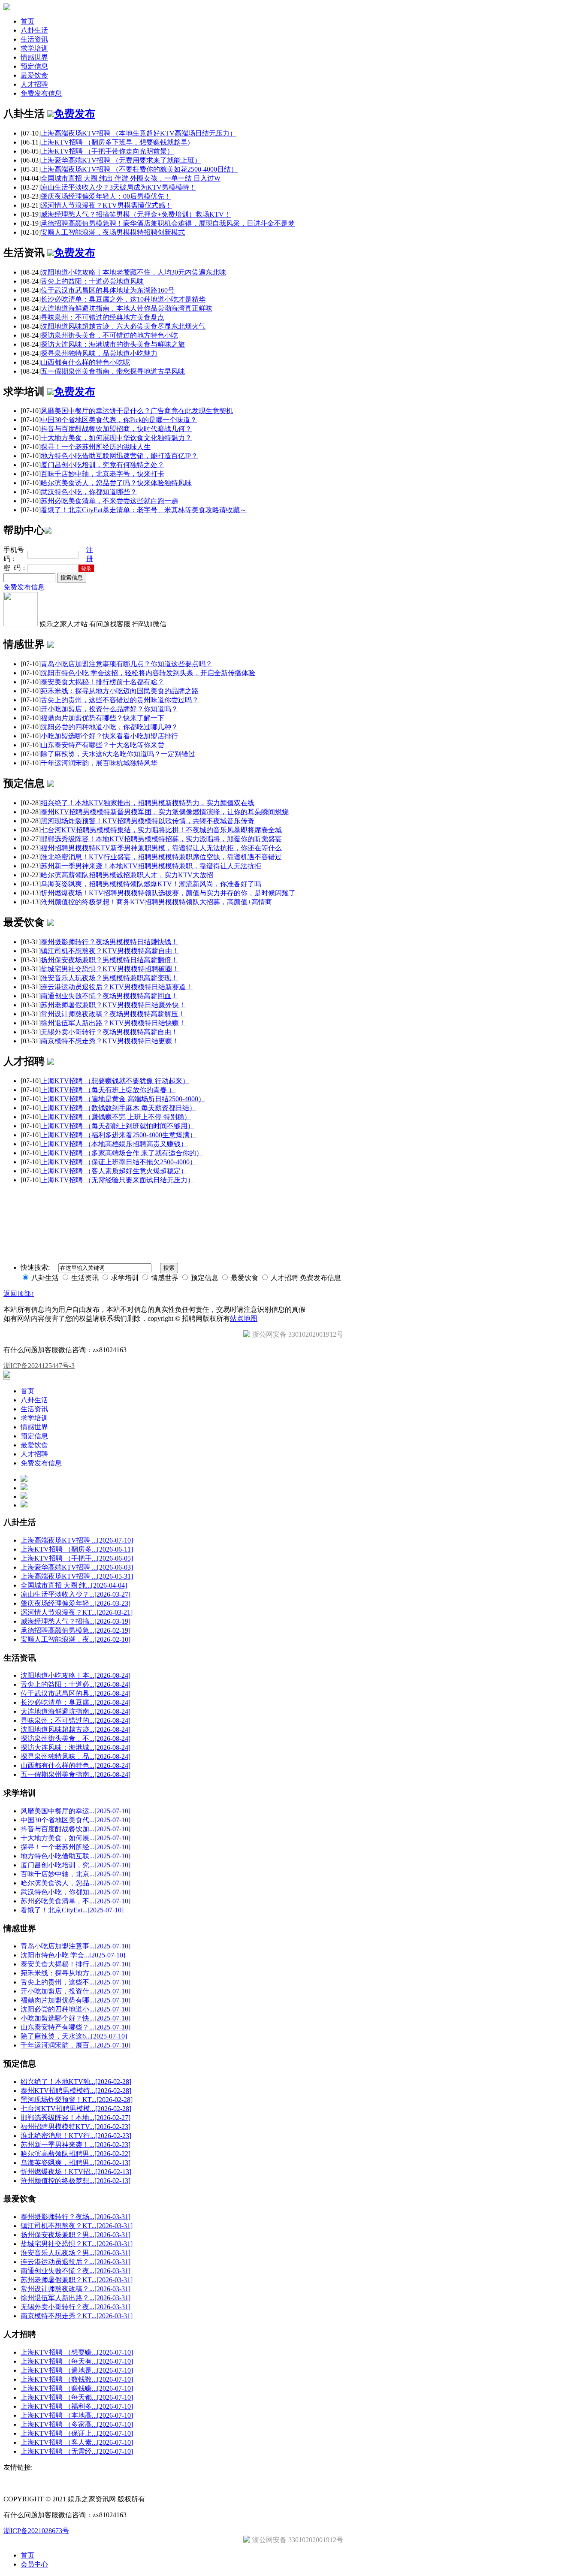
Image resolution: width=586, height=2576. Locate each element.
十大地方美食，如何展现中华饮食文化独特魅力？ (116, 438)
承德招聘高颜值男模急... (76, 1630)
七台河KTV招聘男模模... (76, 2109)
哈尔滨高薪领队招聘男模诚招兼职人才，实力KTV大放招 (127, 875)
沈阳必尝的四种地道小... (76, 2009)
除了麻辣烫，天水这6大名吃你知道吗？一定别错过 (118, 754)
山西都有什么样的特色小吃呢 (85, 362)
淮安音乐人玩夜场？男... (76, 2253)
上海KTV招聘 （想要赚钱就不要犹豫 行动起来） (115, 1081)
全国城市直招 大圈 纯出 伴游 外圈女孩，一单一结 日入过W (131, 178)
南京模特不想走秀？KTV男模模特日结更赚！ (110, 1041)
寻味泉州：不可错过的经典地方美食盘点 (103, 317)
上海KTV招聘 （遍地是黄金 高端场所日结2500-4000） (123, 1099)
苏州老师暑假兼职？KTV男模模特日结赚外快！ (113, 1005)
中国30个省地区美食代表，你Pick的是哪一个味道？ (119, 420)
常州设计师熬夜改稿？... (76, 2289)
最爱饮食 (34, 75)
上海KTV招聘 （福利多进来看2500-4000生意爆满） (119, 1135)
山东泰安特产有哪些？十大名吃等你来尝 (103, 745)
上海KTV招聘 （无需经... (77, 2451)
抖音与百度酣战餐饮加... (76, 1829)
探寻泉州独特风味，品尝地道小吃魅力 (99, 353)
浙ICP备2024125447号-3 (39, 1366)
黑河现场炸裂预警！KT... (77, 2100)
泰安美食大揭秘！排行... (76, 1964)
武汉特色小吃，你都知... (76, 1892)
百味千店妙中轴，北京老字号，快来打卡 (103, 474)
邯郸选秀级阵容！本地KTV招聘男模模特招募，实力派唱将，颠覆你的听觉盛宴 (161, 839)
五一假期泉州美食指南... (76, 1774)
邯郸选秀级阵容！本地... (76, 2118)
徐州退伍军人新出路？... (76, 2298)
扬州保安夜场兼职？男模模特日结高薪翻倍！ (109, 960)
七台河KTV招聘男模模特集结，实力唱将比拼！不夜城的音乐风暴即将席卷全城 (161, 830)
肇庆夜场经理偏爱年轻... (76, 1603)
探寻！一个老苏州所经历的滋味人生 (96, 447)
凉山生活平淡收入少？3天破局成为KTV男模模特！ (118, 187)
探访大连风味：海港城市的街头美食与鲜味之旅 (113, 344)
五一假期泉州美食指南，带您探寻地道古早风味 (113, 371)
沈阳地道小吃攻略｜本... (76, 1675)
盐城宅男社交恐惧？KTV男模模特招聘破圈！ (110, 969)
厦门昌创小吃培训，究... (76, 1865)
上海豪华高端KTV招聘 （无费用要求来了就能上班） (121, 160)
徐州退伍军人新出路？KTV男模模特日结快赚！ (113, 1023)
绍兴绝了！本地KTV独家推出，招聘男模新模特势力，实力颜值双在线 (148, 803)
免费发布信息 (41, 93)
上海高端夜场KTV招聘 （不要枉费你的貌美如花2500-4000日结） (139, 169)
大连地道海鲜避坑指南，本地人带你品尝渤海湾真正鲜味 (127, 308)
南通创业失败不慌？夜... (76, 2271)
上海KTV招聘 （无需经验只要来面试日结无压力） (118, 1180)
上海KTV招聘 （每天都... (77, 2397)
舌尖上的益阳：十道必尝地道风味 (92, 281)
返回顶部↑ (19, 1294)
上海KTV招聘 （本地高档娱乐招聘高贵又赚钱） (114, 1144)
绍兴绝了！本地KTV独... (76, 2082)
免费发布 (75, 114)
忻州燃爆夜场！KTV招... (76, 2172)
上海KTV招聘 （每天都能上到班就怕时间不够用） (118, 1126)
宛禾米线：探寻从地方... (76, 1973)
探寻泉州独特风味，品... (76, 1756)
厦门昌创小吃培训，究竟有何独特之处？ (103, 465)
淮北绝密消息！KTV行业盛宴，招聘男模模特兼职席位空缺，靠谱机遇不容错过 (161, 857)
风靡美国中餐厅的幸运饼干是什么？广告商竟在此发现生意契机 (137, 411)
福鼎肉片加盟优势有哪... (76, 2000)
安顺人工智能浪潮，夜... (76, 1639)
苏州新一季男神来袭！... (76, 2145)
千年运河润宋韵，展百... (76, 2045)
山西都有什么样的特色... (76, 1765)
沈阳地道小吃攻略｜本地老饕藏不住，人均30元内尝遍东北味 (133, 272)
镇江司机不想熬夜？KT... (77, 2226)
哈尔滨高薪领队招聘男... (76, 2154)
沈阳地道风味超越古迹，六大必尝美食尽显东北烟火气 (123, 326)
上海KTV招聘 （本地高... (77, 2415)
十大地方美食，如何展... (76, 1838)
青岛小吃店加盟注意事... (76, 1946)
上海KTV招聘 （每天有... (77, 2361)
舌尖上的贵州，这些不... (76, 1982)
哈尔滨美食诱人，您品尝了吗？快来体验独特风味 (116, 483)
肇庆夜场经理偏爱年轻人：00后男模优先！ (106, 196)
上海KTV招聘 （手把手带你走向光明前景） (107, 151)
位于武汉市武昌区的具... (76, 1693)
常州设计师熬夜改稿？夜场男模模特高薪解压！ (113, 1014)
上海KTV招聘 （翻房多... (77, 1549)
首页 (27, 21)
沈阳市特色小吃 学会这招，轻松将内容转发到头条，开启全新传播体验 (148, 673)
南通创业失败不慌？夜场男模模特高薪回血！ (109, 996)
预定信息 (34, 66)
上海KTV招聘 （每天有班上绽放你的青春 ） (108, 1090)
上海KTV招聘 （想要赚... (77, 2352)
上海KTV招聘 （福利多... (77, 2406)
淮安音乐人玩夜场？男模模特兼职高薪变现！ (109, 978)
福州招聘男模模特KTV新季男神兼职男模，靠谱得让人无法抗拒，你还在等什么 (161, 848)
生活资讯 (34, 39)
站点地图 (244, 1318)
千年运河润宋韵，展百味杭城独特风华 (99, 763)
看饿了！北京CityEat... (72, 1910)
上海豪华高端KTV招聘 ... (77, 1567)
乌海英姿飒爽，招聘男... (76, 2163)
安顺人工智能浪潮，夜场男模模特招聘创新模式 (113, 232)
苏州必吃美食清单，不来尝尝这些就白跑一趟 (109, 501)
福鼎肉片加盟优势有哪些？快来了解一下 (103, 718)
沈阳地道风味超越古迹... (76, 1729)
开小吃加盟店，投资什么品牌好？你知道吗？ (109, 709)
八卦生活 (34, 30)
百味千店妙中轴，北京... (76, 1874)
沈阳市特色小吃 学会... (73, 1955)
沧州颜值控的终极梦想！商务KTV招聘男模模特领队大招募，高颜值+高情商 (156, 902)
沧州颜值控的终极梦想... (76, 2181)
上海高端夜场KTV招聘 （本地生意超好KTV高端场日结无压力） (139, 133)
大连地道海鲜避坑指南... (76, 1711)
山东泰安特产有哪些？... (76, 2027)
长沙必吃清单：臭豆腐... (76, 1702)
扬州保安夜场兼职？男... (76, 2235)
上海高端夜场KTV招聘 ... (77, 1540)
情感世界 (34, 57)
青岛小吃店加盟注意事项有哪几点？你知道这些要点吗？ (127, 664)
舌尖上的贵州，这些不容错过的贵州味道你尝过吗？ (120, 700)
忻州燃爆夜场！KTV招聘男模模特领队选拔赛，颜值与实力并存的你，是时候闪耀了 (168, 893)
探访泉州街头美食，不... (76, 1738)
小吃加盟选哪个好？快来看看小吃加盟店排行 (109, 736)
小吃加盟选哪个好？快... (76, 2018)
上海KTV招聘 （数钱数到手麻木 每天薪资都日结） (118, 1108)
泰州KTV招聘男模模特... (76, 2091)
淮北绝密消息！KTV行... (76, 2136)
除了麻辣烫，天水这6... (74, 2036)
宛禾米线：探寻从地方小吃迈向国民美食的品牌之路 (120, 691)
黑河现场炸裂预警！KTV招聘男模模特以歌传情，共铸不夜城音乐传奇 (148, 821)
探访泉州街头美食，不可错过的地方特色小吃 (109, 335)
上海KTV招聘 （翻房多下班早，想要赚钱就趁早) (115, 142)
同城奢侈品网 (97, 1195)
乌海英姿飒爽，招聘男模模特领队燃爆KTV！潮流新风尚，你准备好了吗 (151, 884)
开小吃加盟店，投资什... (76, 1991)
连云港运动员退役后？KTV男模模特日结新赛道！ (117, 987)
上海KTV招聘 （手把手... (77, 1558)
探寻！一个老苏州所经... (76, 1847)
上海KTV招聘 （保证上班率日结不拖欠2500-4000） (119, 1162)
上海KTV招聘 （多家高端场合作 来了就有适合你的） (122, 1153)
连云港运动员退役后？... (76, 2262)
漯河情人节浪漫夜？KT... (77, 1612)
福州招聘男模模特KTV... (76, 2127)
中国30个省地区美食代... (76, 1820)
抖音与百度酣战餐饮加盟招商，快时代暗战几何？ (116, 429)
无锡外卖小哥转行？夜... (76, 2307)
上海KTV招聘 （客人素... (77, 2442)
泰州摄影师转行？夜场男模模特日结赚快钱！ (109, 942)
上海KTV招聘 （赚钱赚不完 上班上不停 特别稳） (116, 1117)
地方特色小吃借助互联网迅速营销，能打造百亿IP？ (119, 456)
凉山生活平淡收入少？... (76, 1594)
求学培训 (34, 48)
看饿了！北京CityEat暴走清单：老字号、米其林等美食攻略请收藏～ (144, 510)
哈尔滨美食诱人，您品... (76, 1883)
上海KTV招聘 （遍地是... (77, 2370)
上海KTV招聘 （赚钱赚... (77, 2388)
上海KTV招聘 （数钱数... (77, 2379)
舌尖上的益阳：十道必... (76, 1684)
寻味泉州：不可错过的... (76, 1720)
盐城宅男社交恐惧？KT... (77, 2244)
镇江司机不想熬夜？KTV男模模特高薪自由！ (110, 951)
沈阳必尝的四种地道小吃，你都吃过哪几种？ (109, 727)
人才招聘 (34, 84)
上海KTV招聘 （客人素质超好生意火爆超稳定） (114, 1171)
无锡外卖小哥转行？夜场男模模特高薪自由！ (109, 1032)
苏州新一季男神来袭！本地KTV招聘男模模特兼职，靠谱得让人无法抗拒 (151, 866)
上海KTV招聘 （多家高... (77, 2424)
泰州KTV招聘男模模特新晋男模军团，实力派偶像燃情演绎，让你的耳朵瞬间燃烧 (165, 812)
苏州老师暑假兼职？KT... (77, 2280)
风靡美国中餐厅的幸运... (76, 1811)
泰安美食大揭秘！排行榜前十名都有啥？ (103, 682)
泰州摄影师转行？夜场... (76, 2217)
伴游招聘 (192, 1195)
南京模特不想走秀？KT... (77, 2316)
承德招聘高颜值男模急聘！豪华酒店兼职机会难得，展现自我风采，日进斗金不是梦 (168, 223)
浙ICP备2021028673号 (36, 2531)
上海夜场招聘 (134, 1195)
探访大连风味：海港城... (76, 1747)
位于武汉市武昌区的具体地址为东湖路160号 (108, 290)
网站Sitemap (221, 1195)
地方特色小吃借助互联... (76, 1856)
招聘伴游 (166, 1195)
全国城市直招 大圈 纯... (74, 1585)
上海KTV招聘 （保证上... (77, 2433)
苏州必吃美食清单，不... (76, 1901)
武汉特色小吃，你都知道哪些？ (89, 492)
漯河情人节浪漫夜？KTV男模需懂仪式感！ (106, 205)
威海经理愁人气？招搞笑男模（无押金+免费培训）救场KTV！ (136, 214)
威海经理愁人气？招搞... (76, 1621)
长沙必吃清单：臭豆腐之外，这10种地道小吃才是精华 (123, 299)
